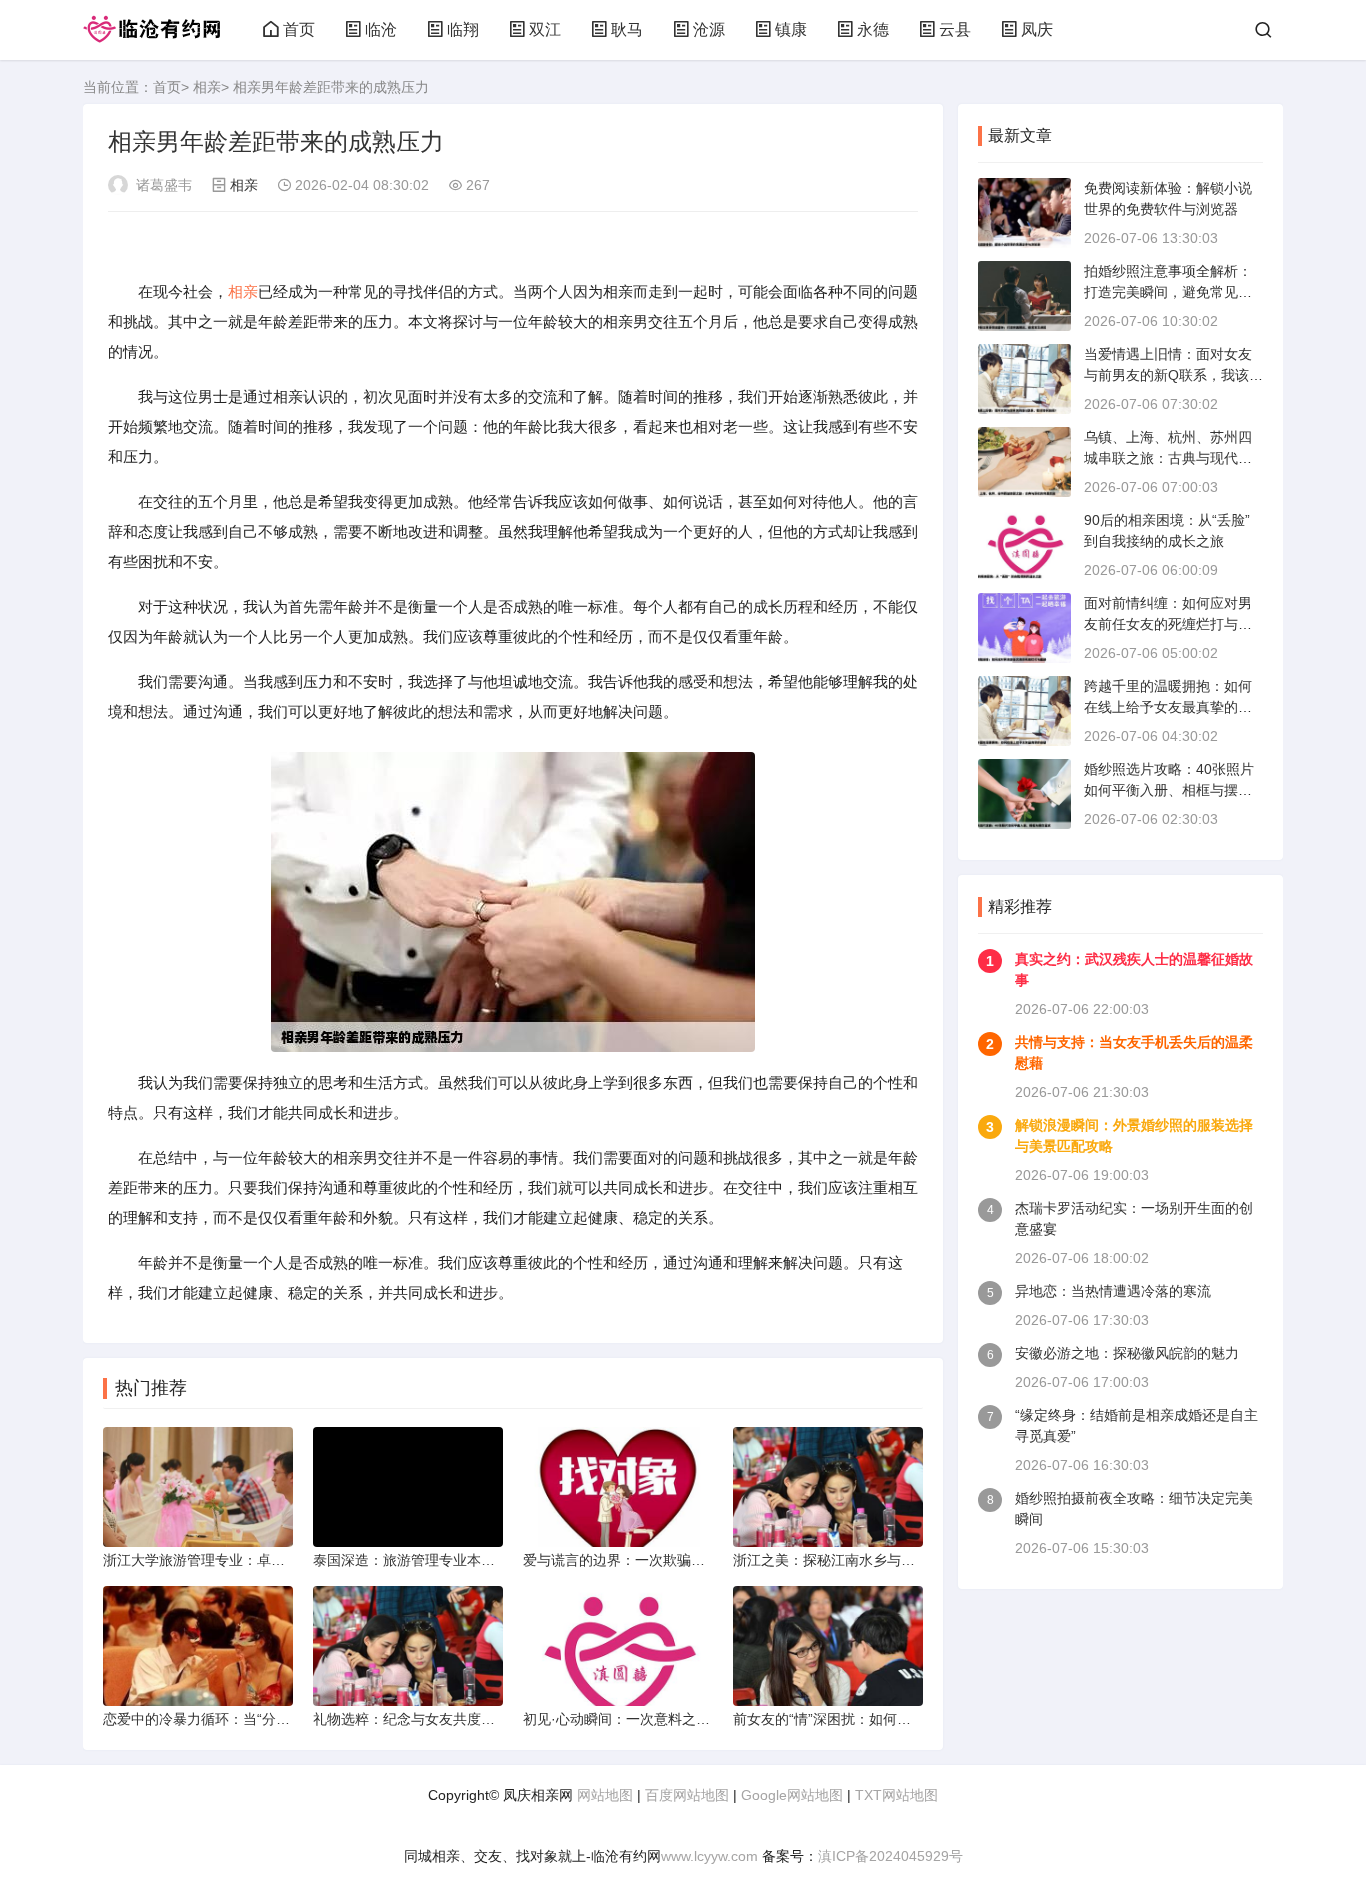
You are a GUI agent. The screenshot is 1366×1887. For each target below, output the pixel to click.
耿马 (627, 29)
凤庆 (1037, 29)
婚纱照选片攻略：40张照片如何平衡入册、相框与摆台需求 (1169, 790)
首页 (299, 29)
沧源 (709, 29)
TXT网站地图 (896, 1795)
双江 (545, 29)
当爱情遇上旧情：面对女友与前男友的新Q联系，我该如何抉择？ (1173, 375)
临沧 (381, 29)
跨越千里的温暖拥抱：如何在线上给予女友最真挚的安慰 (1168, 707)
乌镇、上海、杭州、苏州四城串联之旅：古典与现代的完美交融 (1168, 458)
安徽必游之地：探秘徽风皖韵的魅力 (1127, 1353)
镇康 (791, 29)
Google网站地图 (792, 1795)
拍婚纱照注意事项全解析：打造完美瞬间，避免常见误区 (1168, 292)
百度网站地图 (687, 1795)
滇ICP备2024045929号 (890, 1856)
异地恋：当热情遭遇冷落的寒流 (1113, 1291)
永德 (873, 29)
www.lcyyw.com (709, 1856)
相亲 (207, 87)
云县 (955, 29)
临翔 (463, 29)
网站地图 (605, 1795)
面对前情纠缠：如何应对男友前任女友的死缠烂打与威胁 (1168, 624)
